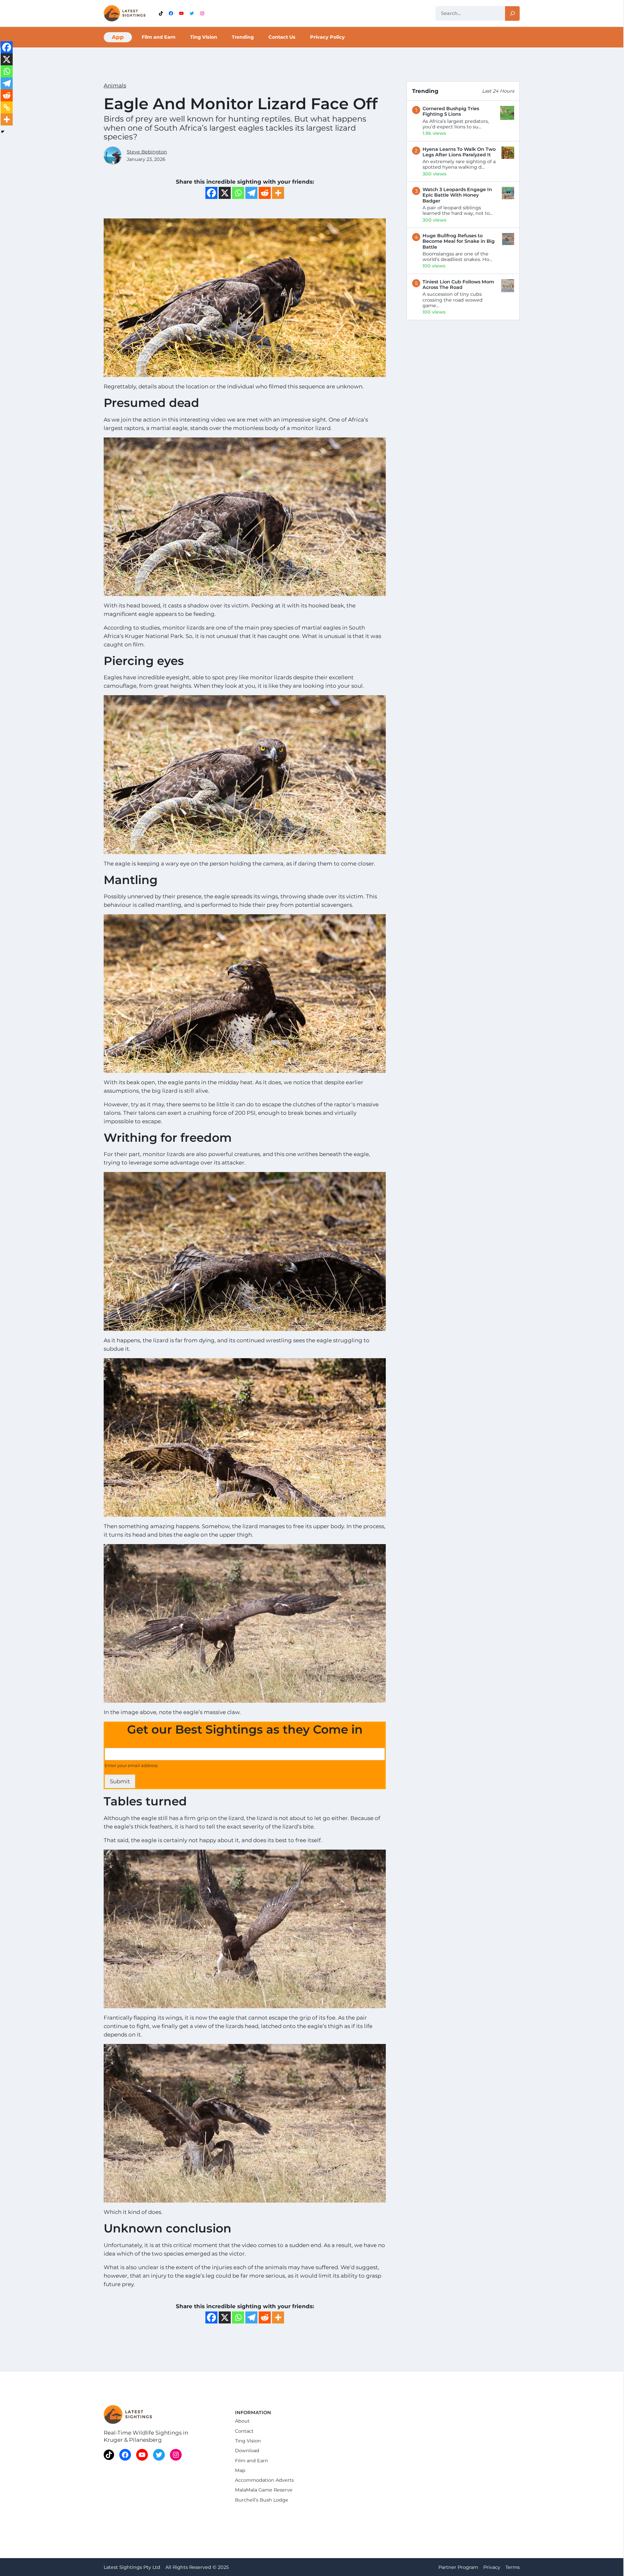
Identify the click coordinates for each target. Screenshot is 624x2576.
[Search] (512, 13)
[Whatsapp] (238, 193)
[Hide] (3, 132)
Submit (120, 1781)
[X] (225, 193)
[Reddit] (265, 193)
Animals (115, 85)
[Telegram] (251, 193)
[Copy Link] (7, 107)
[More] (278, 193)
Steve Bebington (147, 152)
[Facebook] (211, 193)
